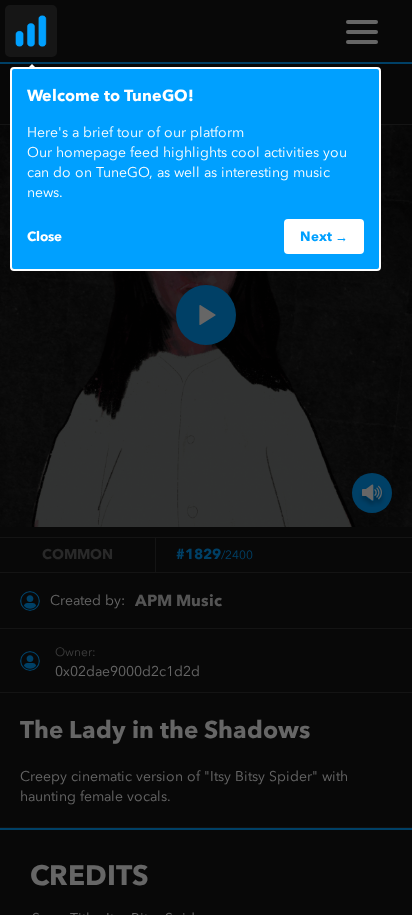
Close (44, 236)
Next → (324, 236)
